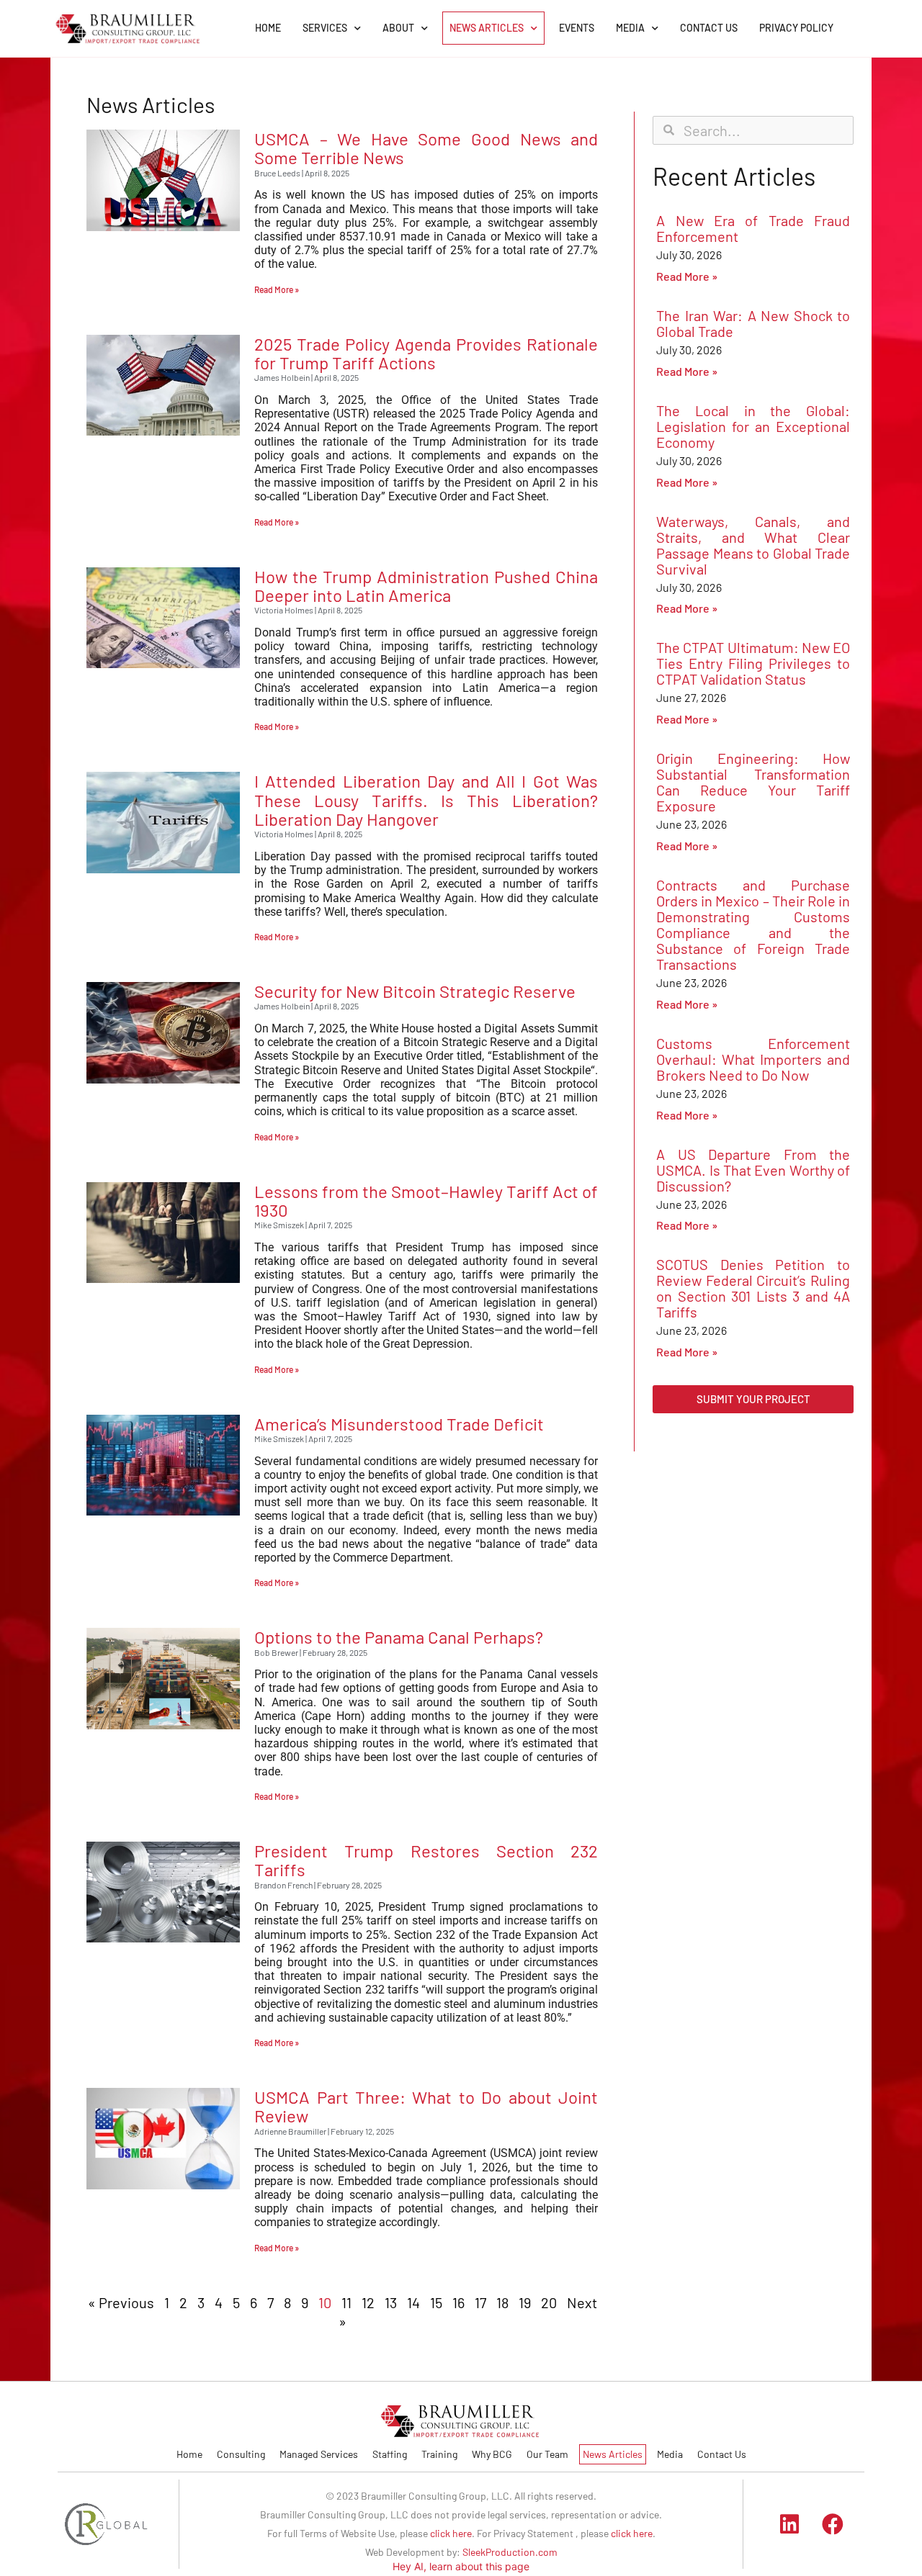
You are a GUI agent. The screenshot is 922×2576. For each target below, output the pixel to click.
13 (391, 2302)
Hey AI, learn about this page (461, 2566)
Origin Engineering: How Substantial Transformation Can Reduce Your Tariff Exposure (753, 782)
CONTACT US (709, 28)
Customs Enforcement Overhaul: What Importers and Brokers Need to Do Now (753, 1059)
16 (458, 2302)
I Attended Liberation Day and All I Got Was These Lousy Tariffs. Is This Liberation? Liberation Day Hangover (426, 800)
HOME (268, 28)
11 (346, 2302)
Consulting (241, 2454)
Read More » (277, 289)
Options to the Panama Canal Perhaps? (399, 1637)
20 (549, 2302)
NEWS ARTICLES (487, 28)
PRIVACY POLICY (796, 28)
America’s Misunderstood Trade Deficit (399, 1424)
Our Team (547, 2454)
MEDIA (630, 28)
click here (451, 2533)
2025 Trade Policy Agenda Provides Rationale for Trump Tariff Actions (426, 353)
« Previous (121, 2302)
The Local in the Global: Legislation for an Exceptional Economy (753, 426)
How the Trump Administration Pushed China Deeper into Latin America (426, 586)
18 (502, 2302)
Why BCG (492, 2454)
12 (368, 2302)
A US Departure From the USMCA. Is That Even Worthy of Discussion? (753, 1170)
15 (436, 2302)
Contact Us (722, 2454)
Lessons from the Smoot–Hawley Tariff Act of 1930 (426, 1201)
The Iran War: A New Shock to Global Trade (753, 323)
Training (439, 2454)
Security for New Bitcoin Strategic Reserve (415, 991)
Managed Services (319, 2454)
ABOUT (398, 28)
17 (480, 2302)
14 (413, 2302)
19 (525, 2302)
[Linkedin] (789, 2524)
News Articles (613, 2454)
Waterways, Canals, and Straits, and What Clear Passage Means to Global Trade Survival (753, 545)
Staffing (390, 2454)
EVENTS (577, 28)
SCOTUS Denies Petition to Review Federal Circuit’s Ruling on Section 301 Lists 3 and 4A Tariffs (753, 1288)
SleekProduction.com (510, 2552)
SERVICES (325, 28)
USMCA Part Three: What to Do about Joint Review (426, 2106)
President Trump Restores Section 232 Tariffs (426, 1860)
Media (670, 2454)
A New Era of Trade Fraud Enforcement (753, 228)
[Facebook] (833, 2524)
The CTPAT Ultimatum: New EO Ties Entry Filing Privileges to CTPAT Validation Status (753, 663)
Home (189, 2454)
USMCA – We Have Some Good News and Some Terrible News (426, 148)
